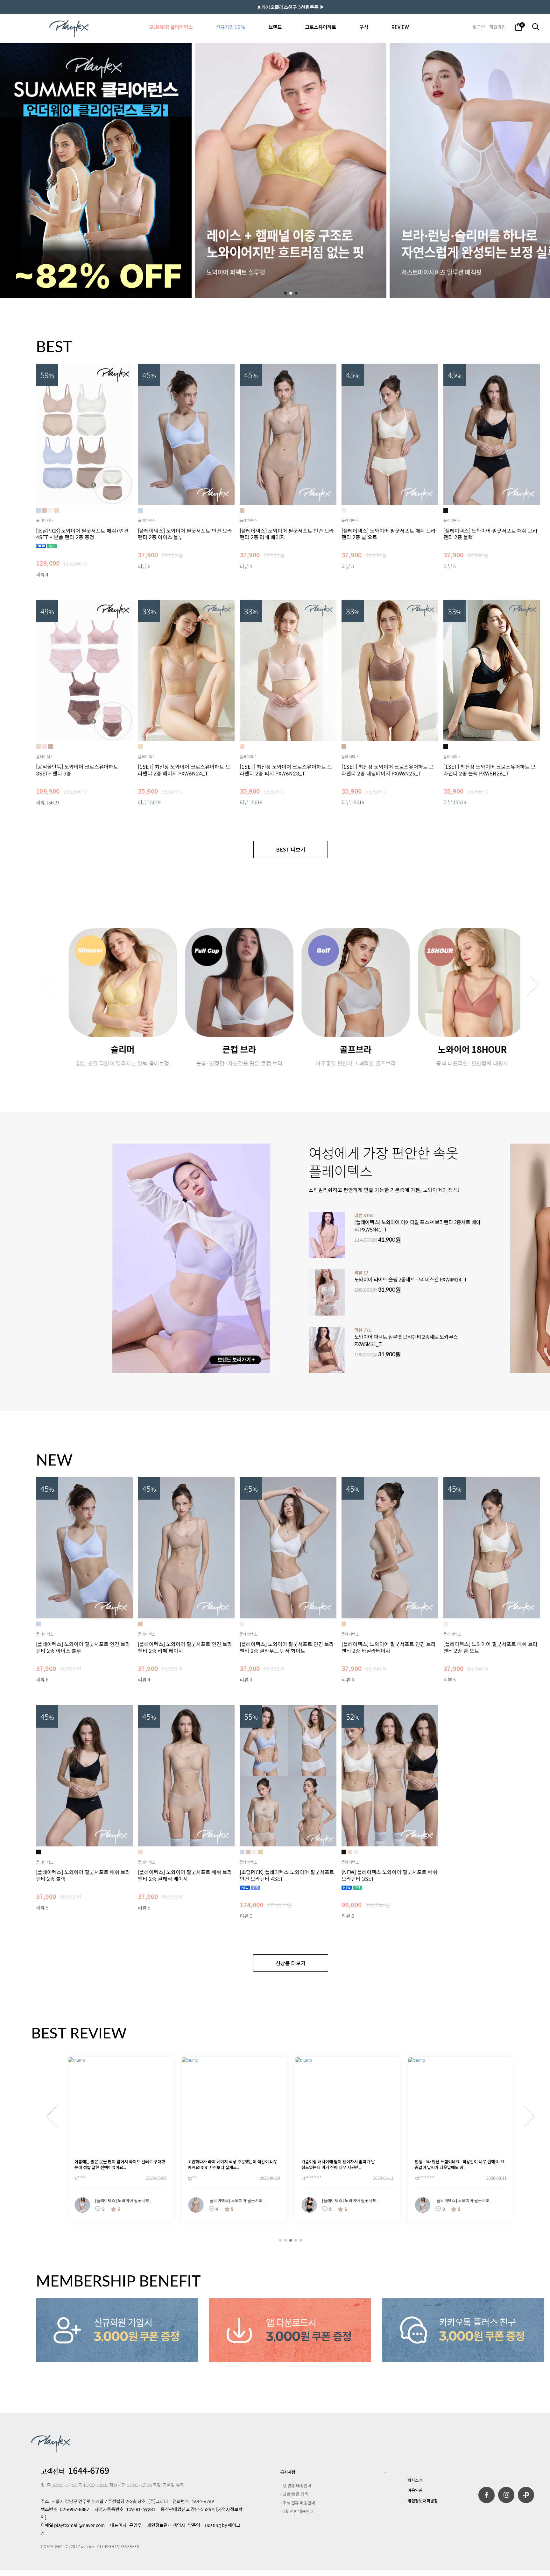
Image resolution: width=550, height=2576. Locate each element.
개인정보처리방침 (423, 2501)
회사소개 (415, 2480)
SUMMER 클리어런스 (171, 27)
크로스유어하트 (321, 27)
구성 (364, 27)
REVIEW (400, 27)
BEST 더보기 (291, 849)
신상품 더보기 (291, 1963)
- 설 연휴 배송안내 (296, 2485)
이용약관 (415, 2490)
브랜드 (275, 27)
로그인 (479, 27)
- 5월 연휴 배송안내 (297, 2511)
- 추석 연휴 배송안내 (298, 2503)
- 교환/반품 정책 (294, 2494)
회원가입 (497, 27)
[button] (285, 293)
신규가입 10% (230, 27)
